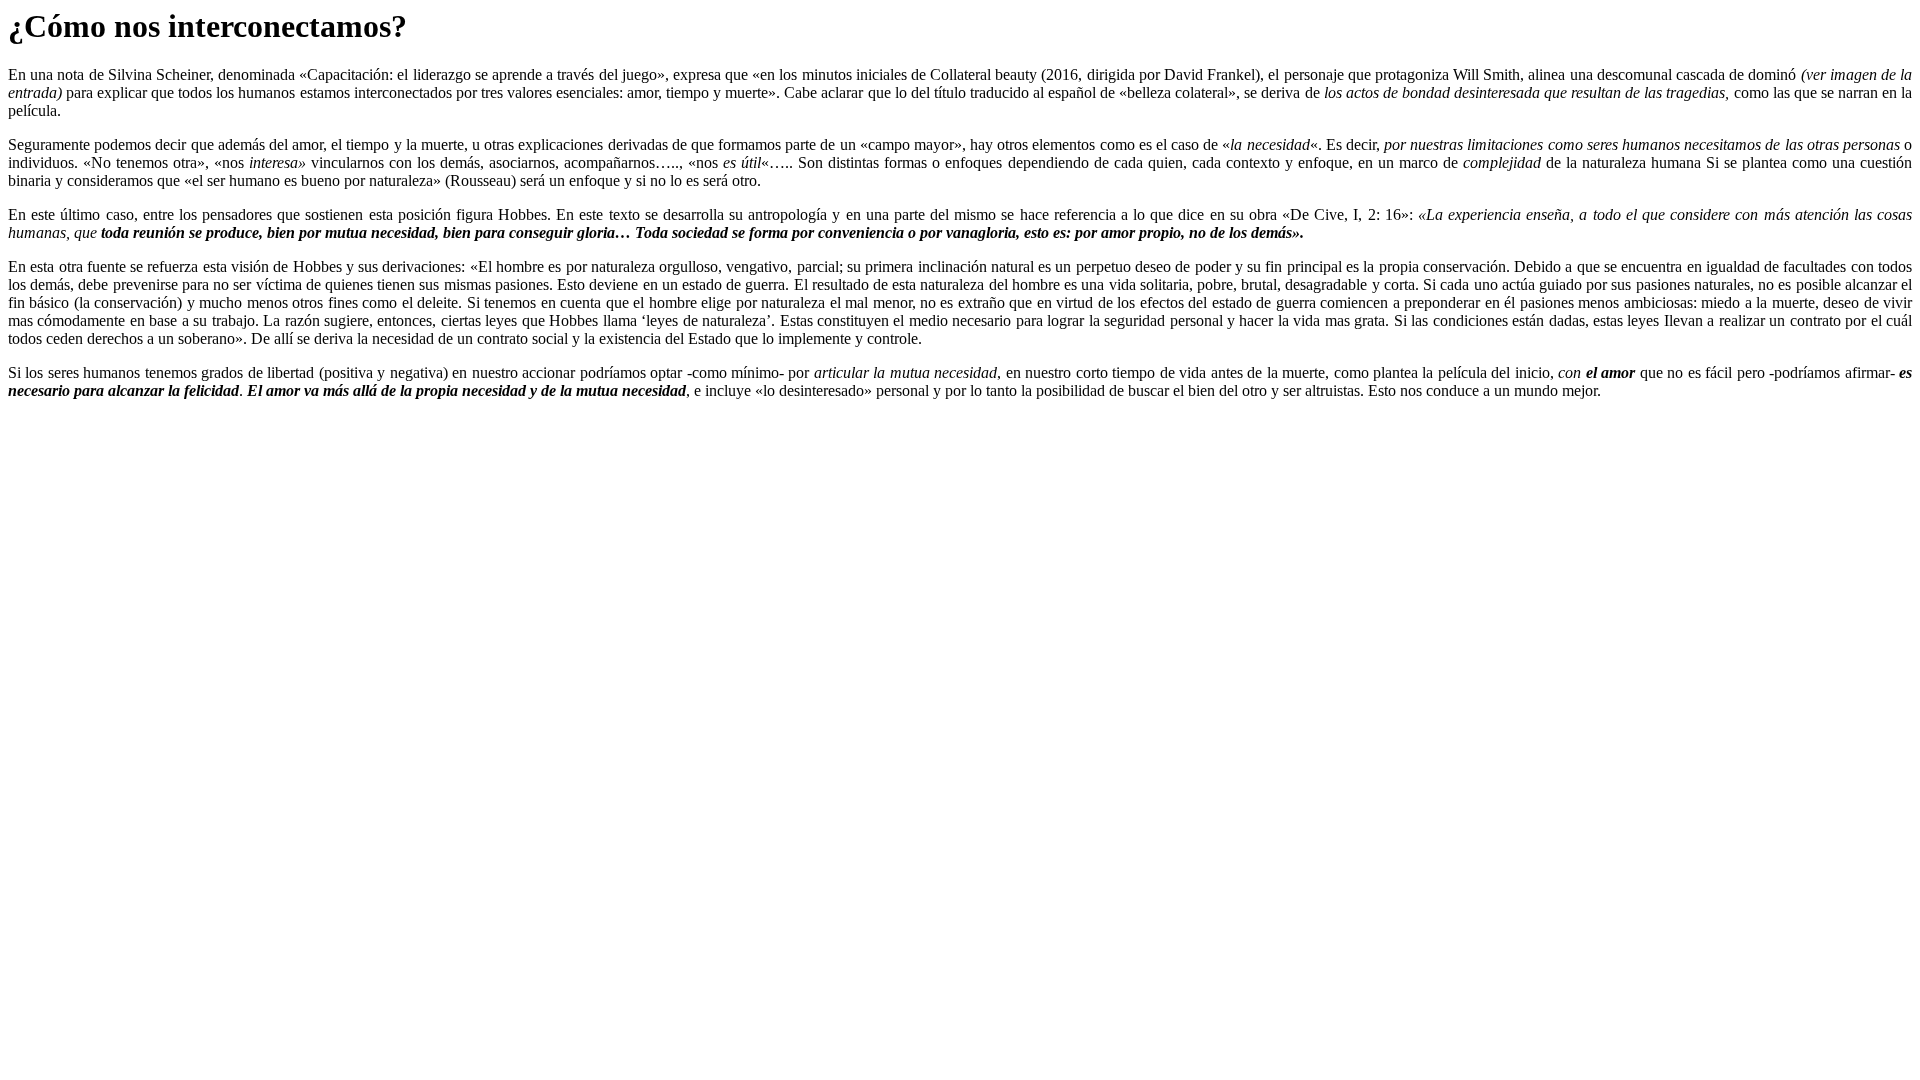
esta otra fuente (78, 266)
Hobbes (522, 214)
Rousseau (480, 180)
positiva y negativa (383, 372)
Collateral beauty (983, 74)
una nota (57, 74)
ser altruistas (1321, 390)
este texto (609, 214)
